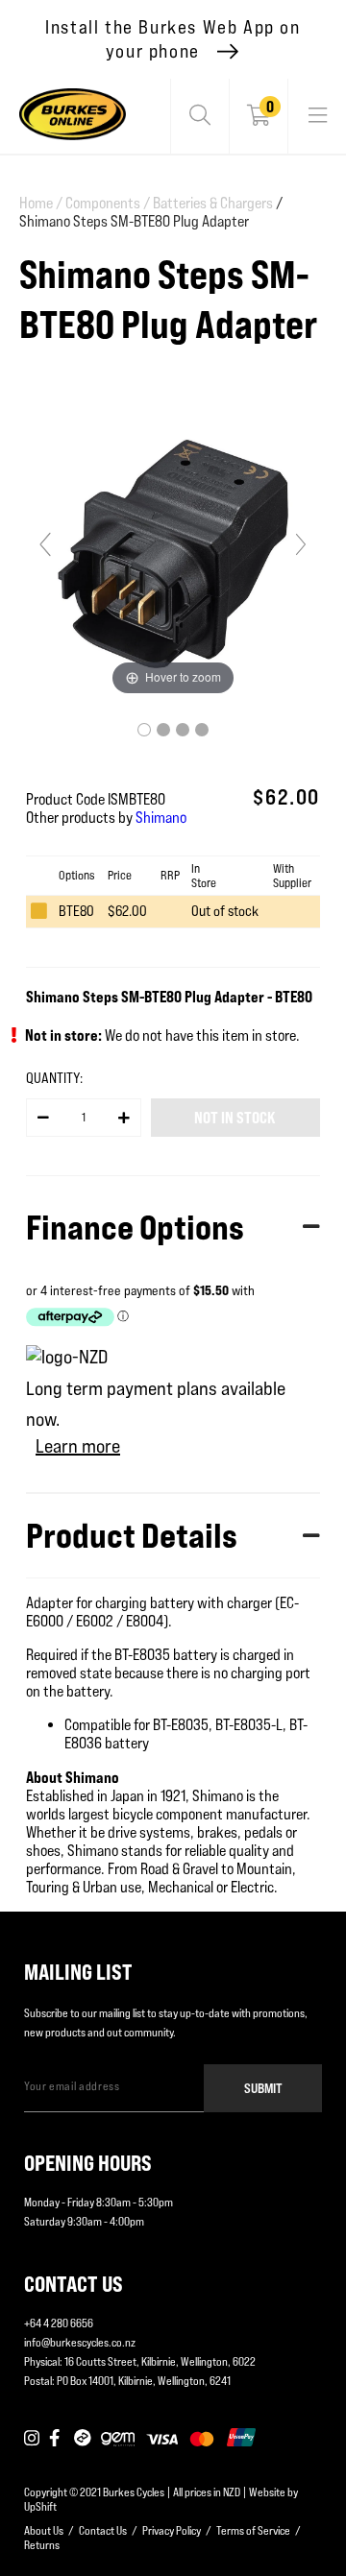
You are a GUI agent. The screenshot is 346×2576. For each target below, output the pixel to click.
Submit (263, 2088)
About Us (44, 2530)
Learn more (78, 1446)
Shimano (161, 818)
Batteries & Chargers (213, 203)
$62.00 (127, 911)
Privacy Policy (172, 2530)
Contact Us (103, 2530)
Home (41, 203)
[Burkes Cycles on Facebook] (57, 2439)
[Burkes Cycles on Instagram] (32, 2439)
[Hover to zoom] (173, 553)
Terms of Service (253, 2530)
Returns (42, 2545)
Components (108, 203)
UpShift (40, 2506)
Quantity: (54, 1078)
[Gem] (118, 2439)
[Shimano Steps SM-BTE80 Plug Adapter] (144, 730)
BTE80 (76, 911)
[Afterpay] (83, 2439)
